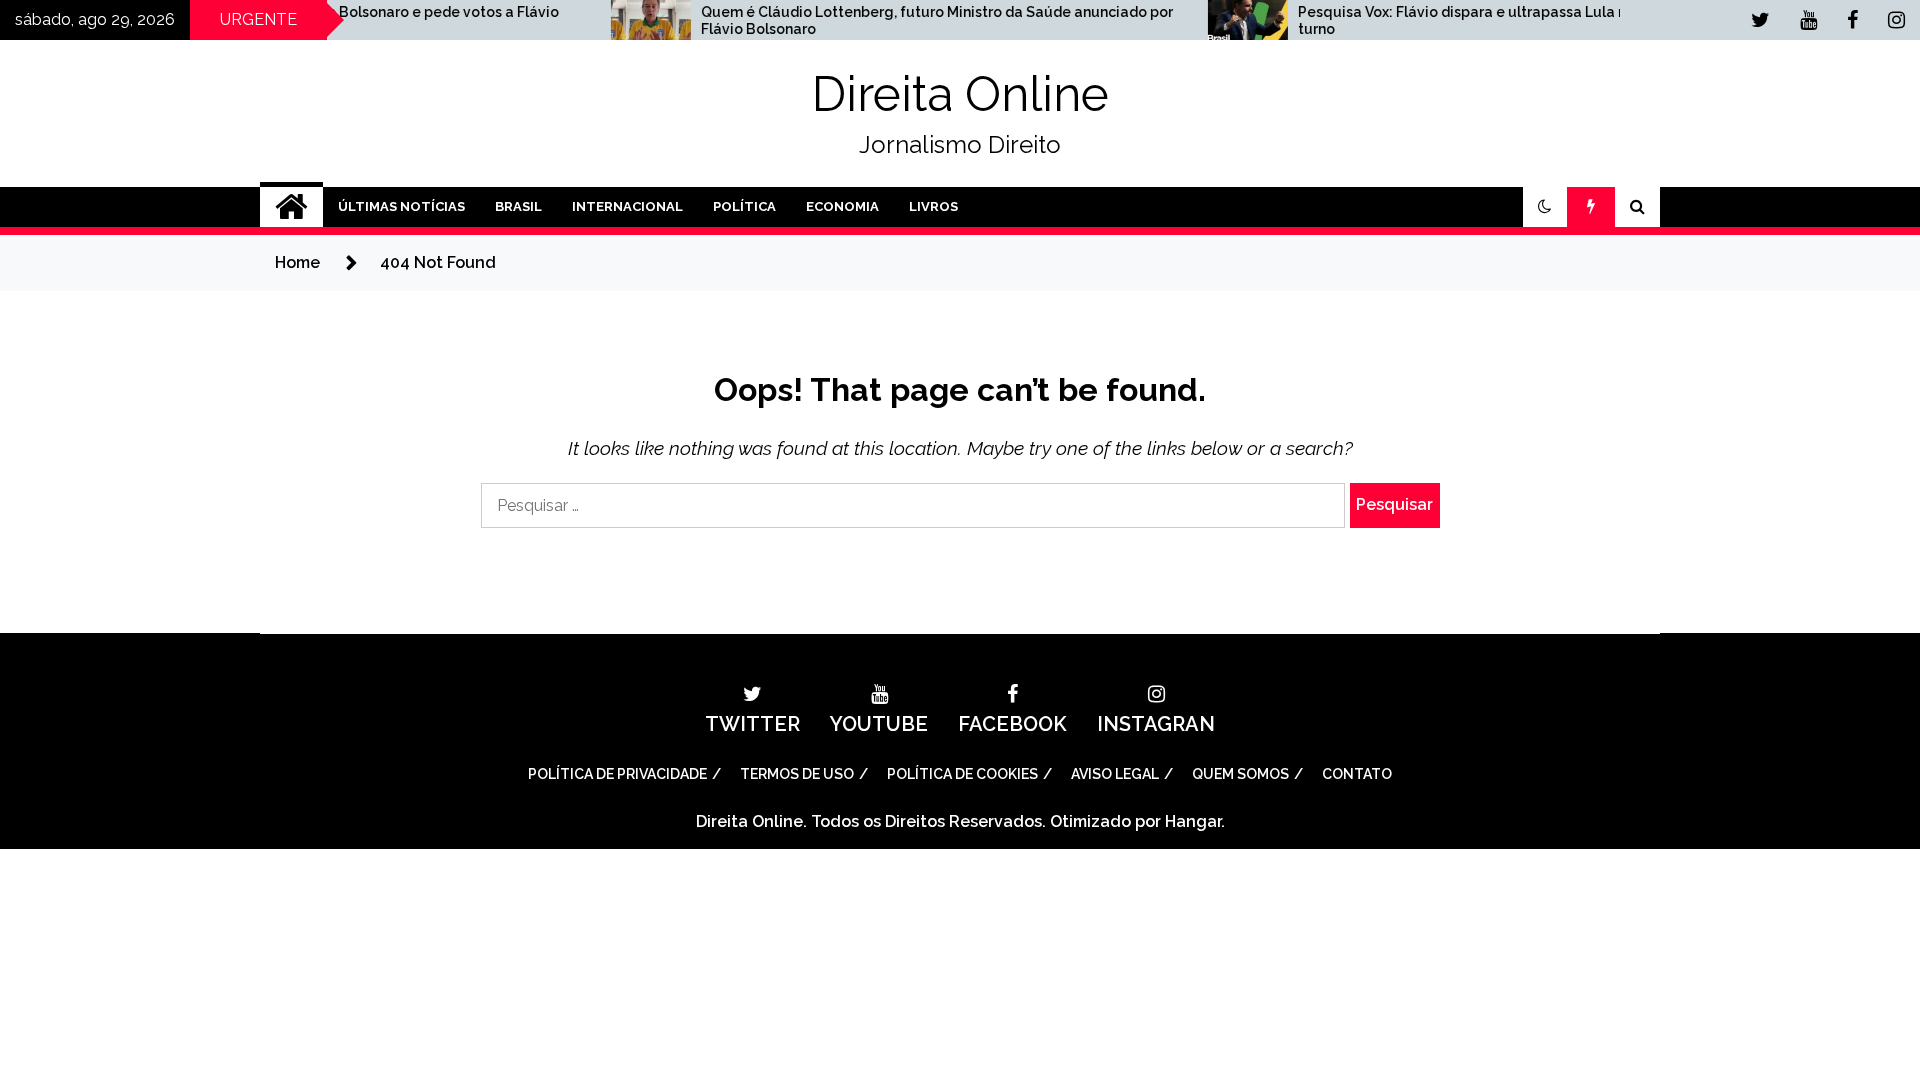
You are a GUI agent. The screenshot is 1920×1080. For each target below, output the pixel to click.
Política (744, 206)
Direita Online (960, 94)
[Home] (291, 207)
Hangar (1193, 821)
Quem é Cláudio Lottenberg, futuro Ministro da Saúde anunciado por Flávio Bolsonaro (890, 20)
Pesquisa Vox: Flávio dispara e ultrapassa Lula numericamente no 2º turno (1485, 20)
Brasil (518, 206)
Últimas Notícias (401, 206)
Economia (842, 206)
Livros (933, 206)
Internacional (627, 206)
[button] (1545, 207)
